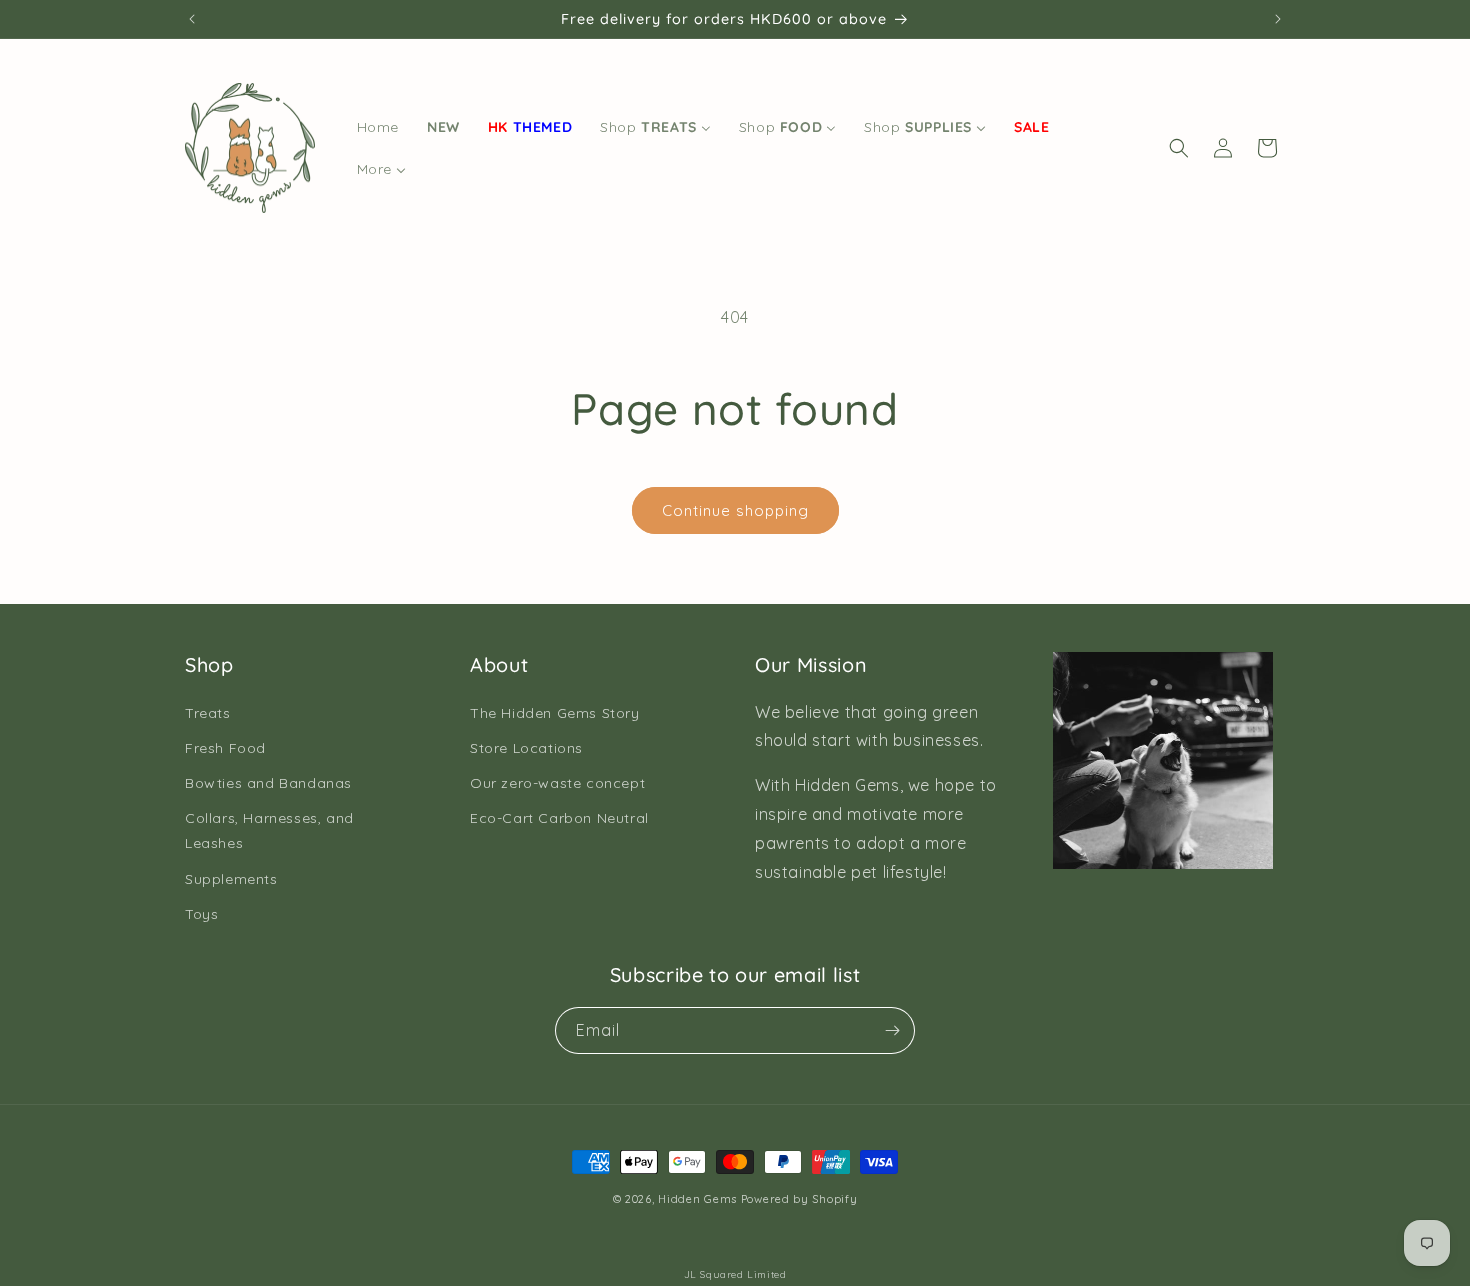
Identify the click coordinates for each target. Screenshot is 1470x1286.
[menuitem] (378, 127)
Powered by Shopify (799, 1199)
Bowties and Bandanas (268, 783)
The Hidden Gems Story (555, 713)
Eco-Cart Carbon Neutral (559, 818)
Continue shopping (735, 510)
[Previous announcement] (192, 19)
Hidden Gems (697, 1199)
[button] (1179, 148)
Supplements (231, 879)
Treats (208, 713)
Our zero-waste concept (557, 783)
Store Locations (526, 748)
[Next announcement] (1278, 19)
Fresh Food (225, 748)
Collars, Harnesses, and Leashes (269, 830)
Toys (201, 914)
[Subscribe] (892, 1030)
